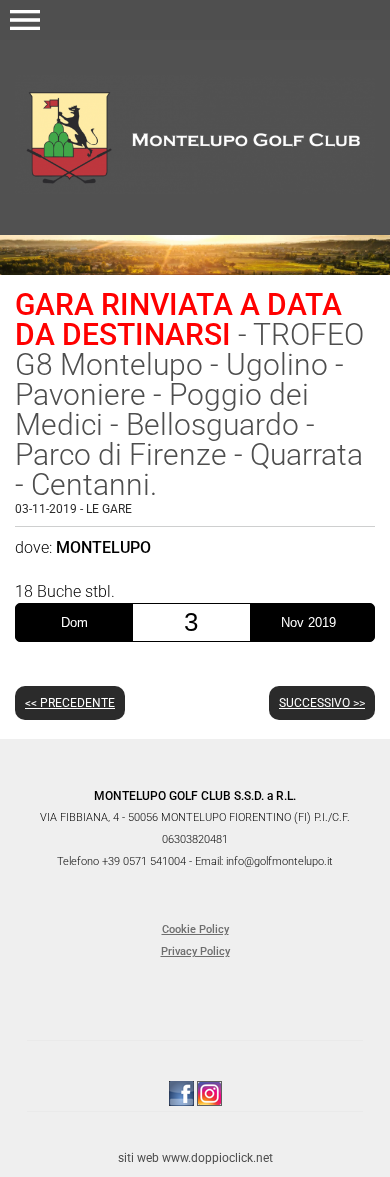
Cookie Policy (195, 929)
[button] (25, 20)
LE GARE (109, 509)
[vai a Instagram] (209, 1093)
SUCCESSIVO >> (322, 703)
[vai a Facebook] (181, 1093)
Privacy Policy (195, 951)
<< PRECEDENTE (70, 703)
